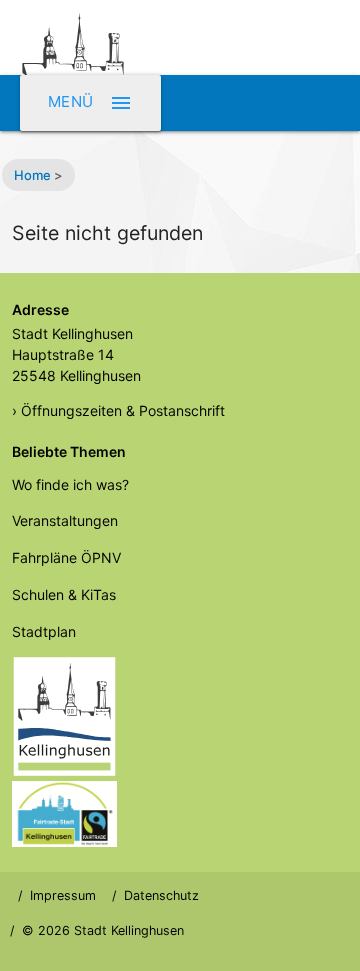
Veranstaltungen (65, 520)
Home (32, 175)
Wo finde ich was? (70, 484)
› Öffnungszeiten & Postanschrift (118, 410)
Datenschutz (161, 895)
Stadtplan (44, 631)
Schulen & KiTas (64, 594)
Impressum (63, 895)
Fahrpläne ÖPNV (66, 557)
